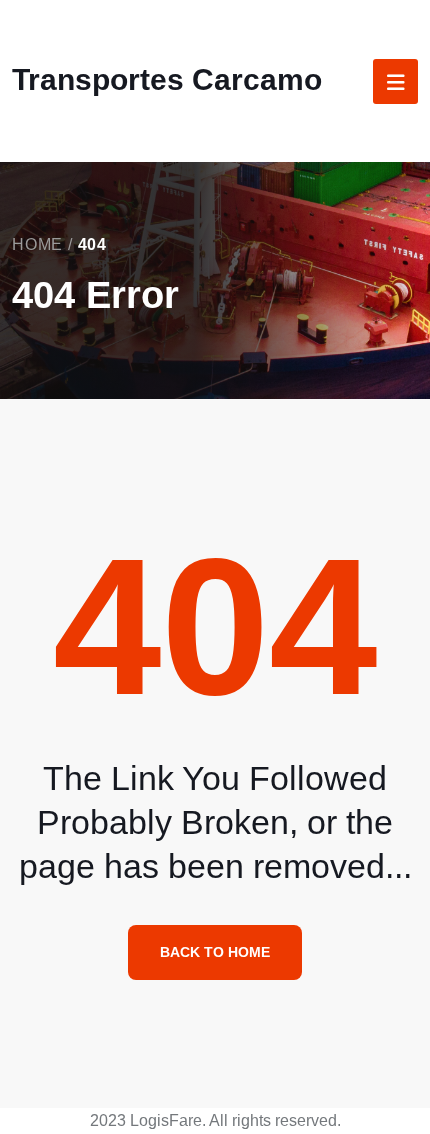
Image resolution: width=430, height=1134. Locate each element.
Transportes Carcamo (167, 79)
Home (37, 244)
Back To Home (215, 952)
